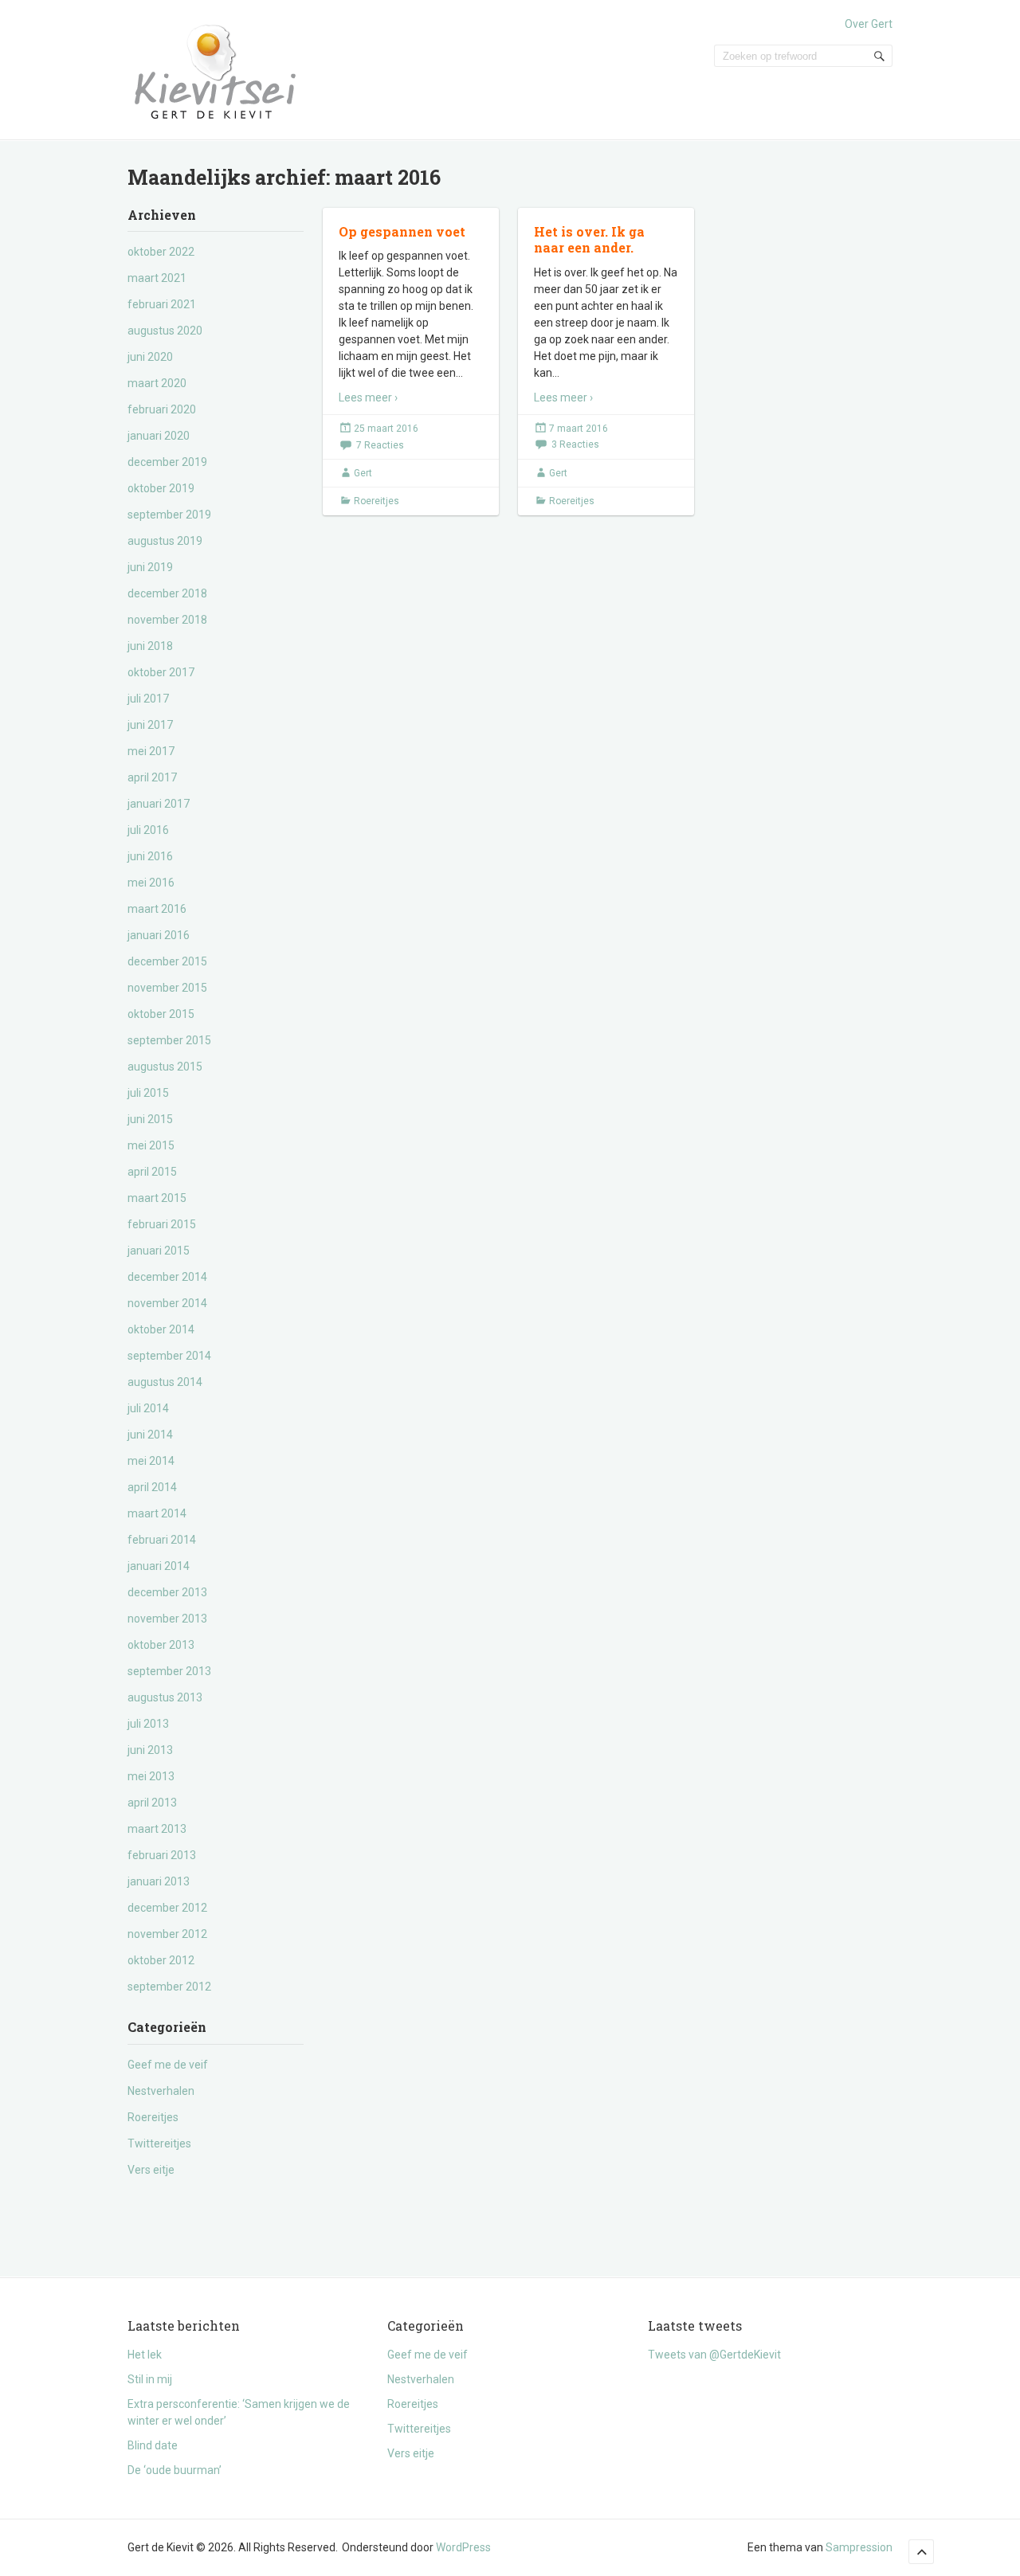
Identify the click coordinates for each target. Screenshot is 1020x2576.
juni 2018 (150, 646)
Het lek (145, 2355)
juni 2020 (150, 357)
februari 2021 (162, 304)
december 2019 (167, 462)
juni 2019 (150, 567)
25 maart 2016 (386, 429)
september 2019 (169, 515)
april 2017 (152, 777)
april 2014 (152, 1487)
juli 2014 (148, 1408)
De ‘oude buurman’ (175, 2470)
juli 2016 (148, 830)
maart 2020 (157, 383)
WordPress (463, 2547)
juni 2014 (150, 1435)
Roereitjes (153, 2117)
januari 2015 (159, 1251)
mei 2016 (151, 883)
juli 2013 (148, 1724)
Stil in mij (150, 2379)
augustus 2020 (165, 331)
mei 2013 (151, 1776)
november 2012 (167, 1934)
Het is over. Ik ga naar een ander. (589, 240)
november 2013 (167, 1619)
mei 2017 (151, 751)
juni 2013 (150, 1750)
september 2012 (169, 1987)
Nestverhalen (161, 2091)
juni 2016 (150, 856)
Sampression (859, 2547)
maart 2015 (157, 1198)
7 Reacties (380, 445)
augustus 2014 (165, 1382)
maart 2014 (157, 1513)
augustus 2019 (165, 541)
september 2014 (169, 1356)
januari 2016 (159, 935)
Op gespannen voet (402, 231)
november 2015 (167, 988)
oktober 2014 (161, 1329)
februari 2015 (162, 1224)
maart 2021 (157, 278)
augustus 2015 (165, 1067)
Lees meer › (368, 397)
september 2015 (169, 1040)
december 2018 (167, 593)
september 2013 (169, 1671)
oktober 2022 (161, 252)
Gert (363, 473)
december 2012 (167, 1908)
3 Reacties (575, 444)
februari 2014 (162, 1540)
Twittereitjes (159, 2143)
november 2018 (167, 620)
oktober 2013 (161, 1645)
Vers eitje (151, 2170)
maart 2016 (157, 909)
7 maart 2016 (579, 429)
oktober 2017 (161, 672)
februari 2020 (162, 409)
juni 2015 (150, 1119)
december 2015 (167, 961)
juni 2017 (150, 725)
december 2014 (167, 1277)
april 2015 (152, 1172)
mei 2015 (151, 1145)
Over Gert (869, 24)
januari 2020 (159, 436)
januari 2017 (159, 804)
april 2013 (152, 1803)
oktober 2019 (161, 488)
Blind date (153, 2445)
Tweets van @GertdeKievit (714, 2355)
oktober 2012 (161, 1960)
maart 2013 (157, 1829)
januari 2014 (159, 1566)
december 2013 (167, 1592)
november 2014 (167, 1303)
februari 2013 (162, 1855)
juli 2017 (148, 699)
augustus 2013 (165, 1697)
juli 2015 (148, 1093)
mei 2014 (151, 1461)
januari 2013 (159, 1881)
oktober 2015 (161, 1014)
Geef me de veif (168, 2065)
